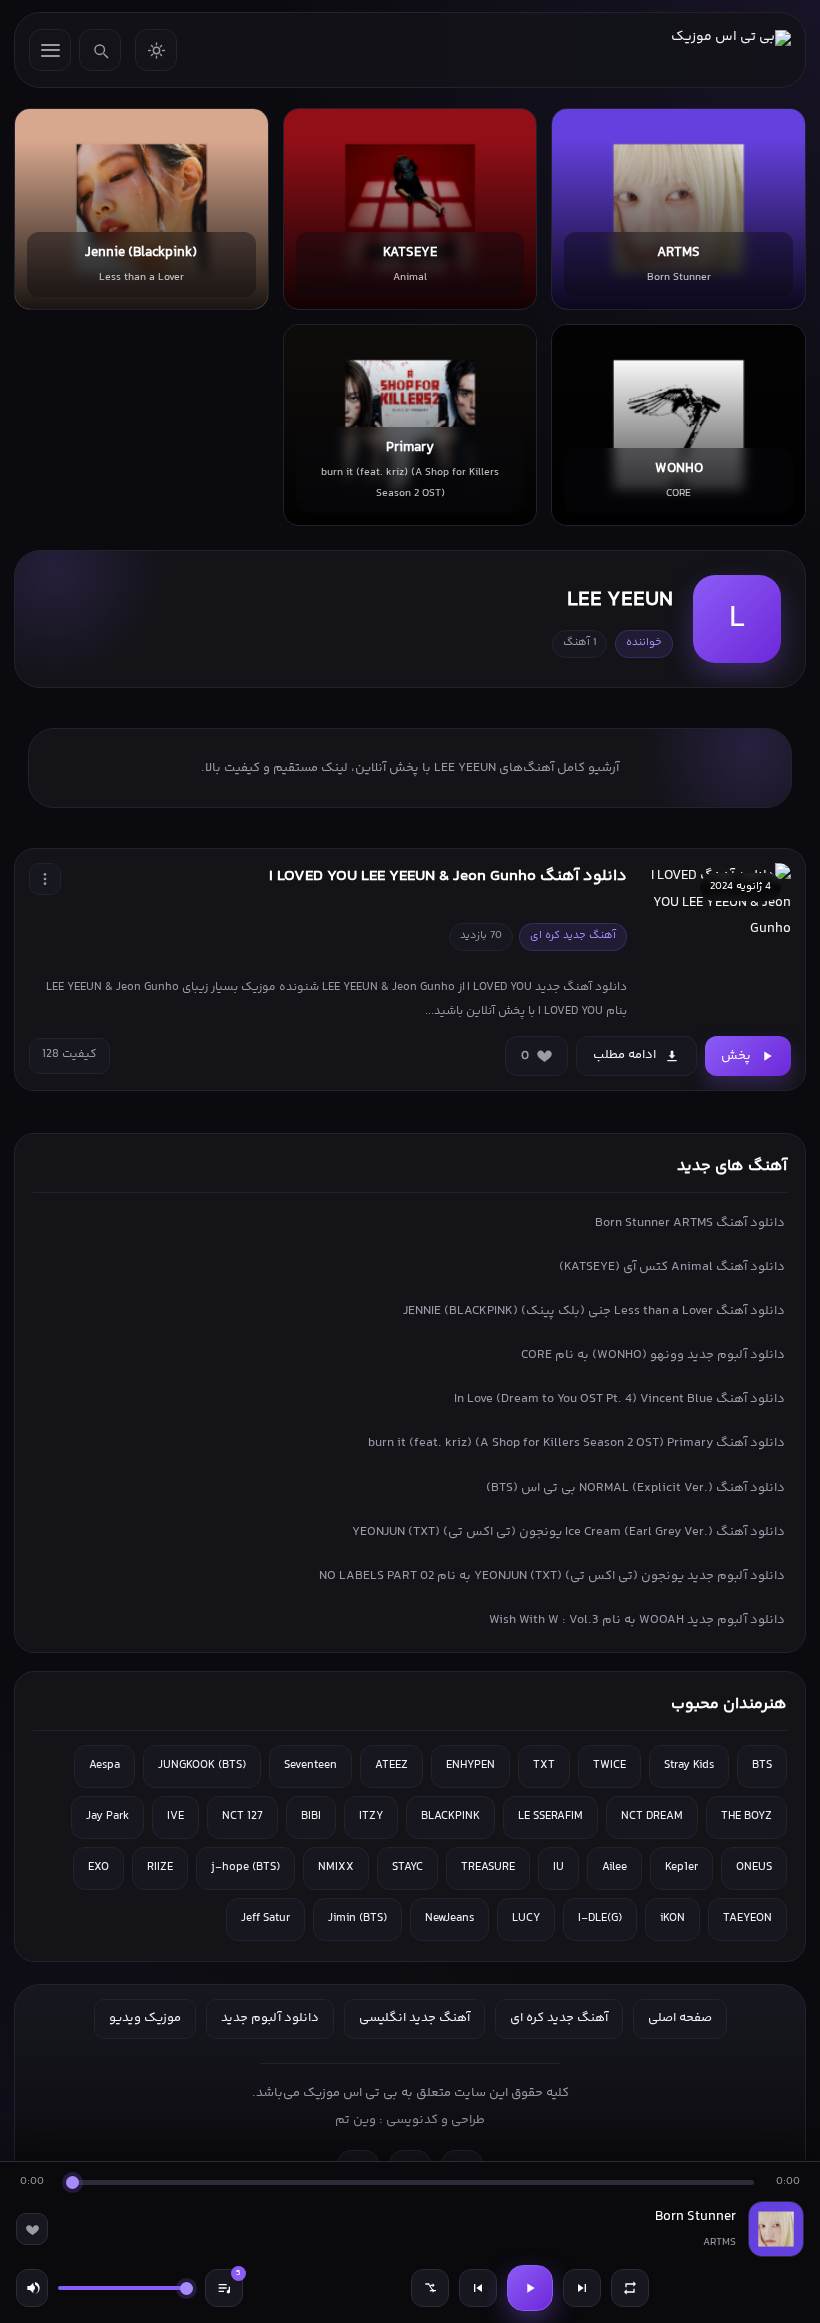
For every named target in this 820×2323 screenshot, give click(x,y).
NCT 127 (242, 1816)
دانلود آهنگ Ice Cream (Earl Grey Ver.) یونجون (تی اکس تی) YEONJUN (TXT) (568, 1532)
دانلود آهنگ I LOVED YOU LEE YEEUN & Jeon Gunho (448, 876)
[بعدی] (582, 2288)
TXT (544, 1765)
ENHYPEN (470, 1765)
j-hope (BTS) (245, 1867)
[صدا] (32, 2288)
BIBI (311, 1816)
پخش (736, 1056)
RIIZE (160, 1867)
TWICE (609, 1765)
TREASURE (488, 1867)
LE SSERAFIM (550, 1816)
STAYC (407, 1867)
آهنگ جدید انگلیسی (414, 2018)
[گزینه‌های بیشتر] (45, 879)
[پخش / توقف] (530, 2288)
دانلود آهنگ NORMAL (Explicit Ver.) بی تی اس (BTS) (635, 1488)
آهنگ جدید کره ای (559, 2018)
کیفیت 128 (69, 1054)
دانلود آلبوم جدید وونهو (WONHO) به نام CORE (653, 1355)
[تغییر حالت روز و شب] (156, 50)
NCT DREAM (652, 1816)
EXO (98, 1867)
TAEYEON (747, 1918)
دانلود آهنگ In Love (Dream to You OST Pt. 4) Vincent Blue (619, 1399)
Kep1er (681, 1867)
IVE (175, 1816)
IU (558, 1867)
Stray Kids (689, 1765)
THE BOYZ (746, 1816)
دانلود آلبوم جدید (270, 2018)
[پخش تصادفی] (430, 2288)
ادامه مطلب (624, 1055)
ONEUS (754, 1867)
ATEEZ (391, 1765)
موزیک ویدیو (145, 2018)
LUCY (526, 1918)
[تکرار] (630, 2288)
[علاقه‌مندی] (32, 2229)
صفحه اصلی (680, 2018)
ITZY (371, 1816)
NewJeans (449, 1918)
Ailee (614, 1867)
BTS (762, 1765)
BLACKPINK (450, 1816)
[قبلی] (478, 2288)
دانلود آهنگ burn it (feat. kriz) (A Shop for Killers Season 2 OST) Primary (576, 1443)
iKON (672, 1918)
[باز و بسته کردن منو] (50, 50)
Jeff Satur (265, 1918)
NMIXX (336, 1867)
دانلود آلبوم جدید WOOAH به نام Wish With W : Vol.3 (637, 1620)
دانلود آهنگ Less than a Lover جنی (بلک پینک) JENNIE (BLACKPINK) (594, 1311)
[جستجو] (100, 50)
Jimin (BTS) (357, 1918)
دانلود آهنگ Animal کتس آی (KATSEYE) (672, 1267)
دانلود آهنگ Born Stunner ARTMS (690, 1223)
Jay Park (107, 1816)
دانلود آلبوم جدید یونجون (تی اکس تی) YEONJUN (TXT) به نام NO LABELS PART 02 (552, 1576)
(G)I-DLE (600, 1918)
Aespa (104, 1765)
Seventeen (310, 1765)
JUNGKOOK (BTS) (202, 1765)
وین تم (355, 2120)
